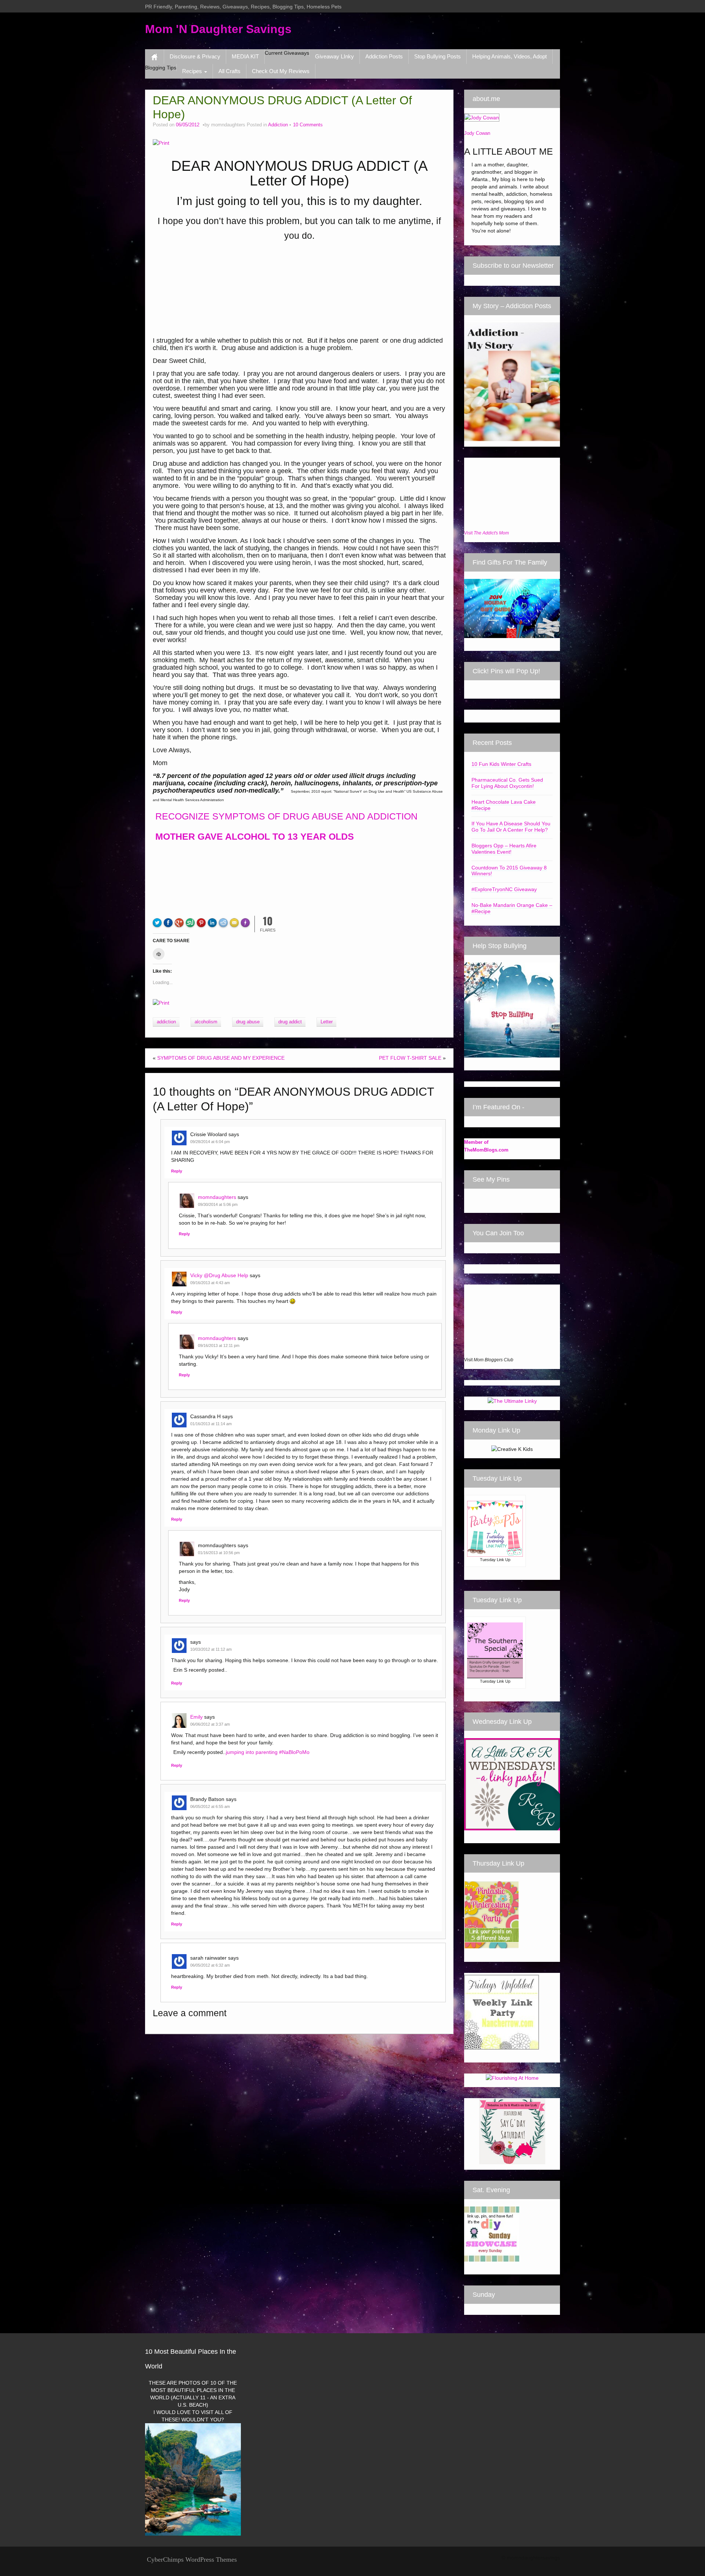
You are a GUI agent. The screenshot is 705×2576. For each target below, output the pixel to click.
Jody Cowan (477, 133)
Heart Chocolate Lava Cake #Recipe (504, 805)
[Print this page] (161, 143)
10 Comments (308, 125)
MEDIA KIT (245, 56)
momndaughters (217, 1197)
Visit (487, 533)
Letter (327, 1022)
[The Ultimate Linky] (512, 1400)
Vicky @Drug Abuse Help (219, 1275)
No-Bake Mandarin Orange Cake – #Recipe (512, 908)
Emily (196, 1717)
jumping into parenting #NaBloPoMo (268, 1752)
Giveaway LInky (335, 56)
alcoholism (206, 1022)
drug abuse (248, 1022)
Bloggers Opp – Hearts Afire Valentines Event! (504, 849)
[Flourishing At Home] (512, 2077)
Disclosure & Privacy (195, 56)
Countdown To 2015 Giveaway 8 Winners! (509, 871)
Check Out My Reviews (281, 71)
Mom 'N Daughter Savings (218, 29)
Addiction (278, 125)
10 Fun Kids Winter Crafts (501, 764)
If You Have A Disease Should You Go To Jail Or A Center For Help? (511, 827)
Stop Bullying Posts (438, 56)
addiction (166, 1022)
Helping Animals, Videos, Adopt (509, 56)
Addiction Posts (384, 56)
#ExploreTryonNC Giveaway (504, 889)
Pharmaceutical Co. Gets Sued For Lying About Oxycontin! (507, 783)
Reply (177, 1171)
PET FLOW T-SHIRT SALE (410, 1058)
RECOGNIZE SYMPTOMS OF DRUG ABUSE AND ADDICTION (285, 816)
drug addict (290, 1022)
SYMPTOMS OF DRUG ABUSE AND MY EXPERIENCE (221, 1058)
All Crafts (229, 71)
